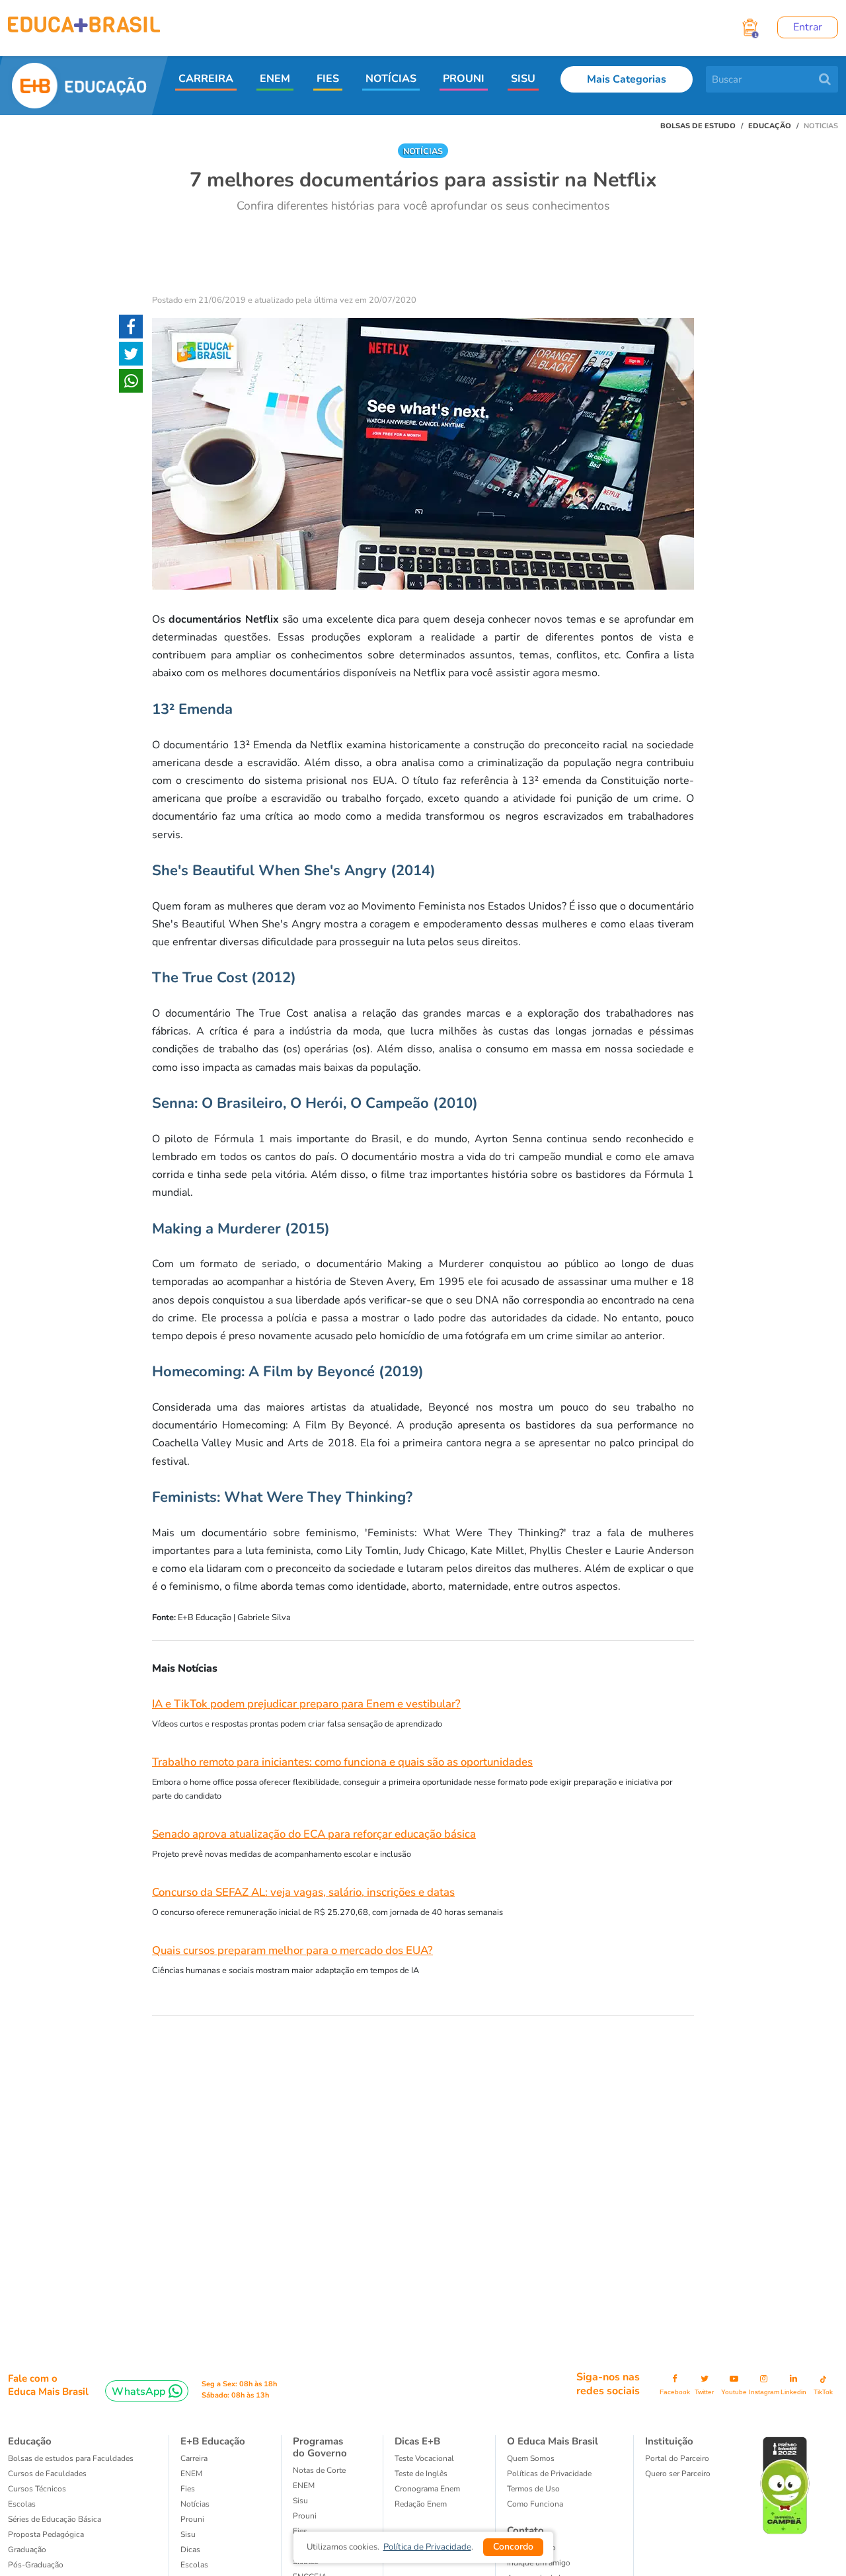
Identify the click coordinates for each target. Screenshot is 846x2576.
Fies (188, 2489)
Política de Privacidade (427, 2547)
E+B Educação (213, 2441)
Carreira (194, 2458)
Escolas (22, 2504)
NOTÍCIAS (391, 79)
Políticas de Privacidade (549, 2474)
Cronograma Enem (427, 2489)
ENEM (275, 79)
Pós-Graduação (36, 2565)
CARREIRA (206, 79)
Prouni (192, 2519)
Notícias (195, 2504)
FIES (328, 79)
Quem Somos (531, 2458)
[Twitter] (131, 356)
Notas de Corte (319, 2470)
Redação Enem (421, 2504)
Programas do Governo (320, 2447)
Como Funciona (535, 2504)
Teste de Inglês (421, 2474)
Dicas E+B (417, 2441)
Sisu (300, 2501)
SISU (523, 79)
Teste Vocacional (424, 2458)
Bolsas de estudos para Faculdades (71, 2458)
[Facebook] (131, 329)
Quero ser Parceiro (678, 2474)
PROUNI (464, 79)
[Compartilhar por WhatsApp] (131, 383)
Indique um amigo (539, 2563)
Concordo (513, 2547)
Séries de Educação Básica (55, 2519)
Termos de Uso (533, 2489)
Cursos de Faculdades (47, 2474)
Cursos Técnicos (37, 2489)
